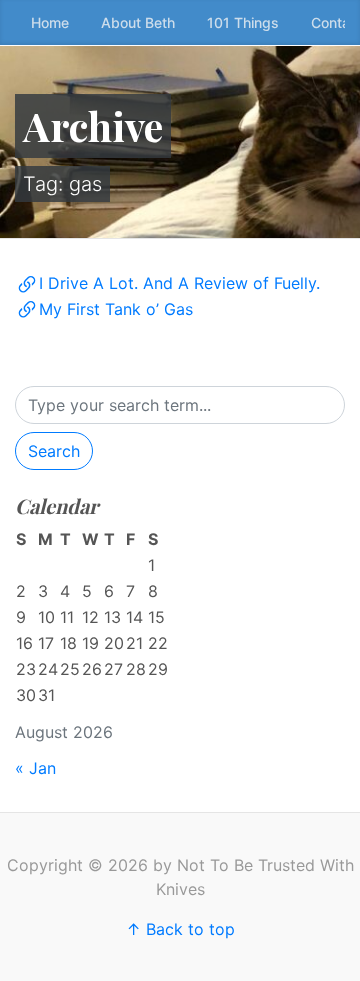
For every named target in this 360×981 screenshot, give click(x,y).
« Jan (35, 768)
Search (54, 451)
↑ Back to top (180, 929)
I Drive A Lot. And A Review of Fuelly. (179, 283)
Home (50, 22)
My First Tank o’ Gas (116, 309)
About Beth (138, 22)
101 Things (243, 22)
